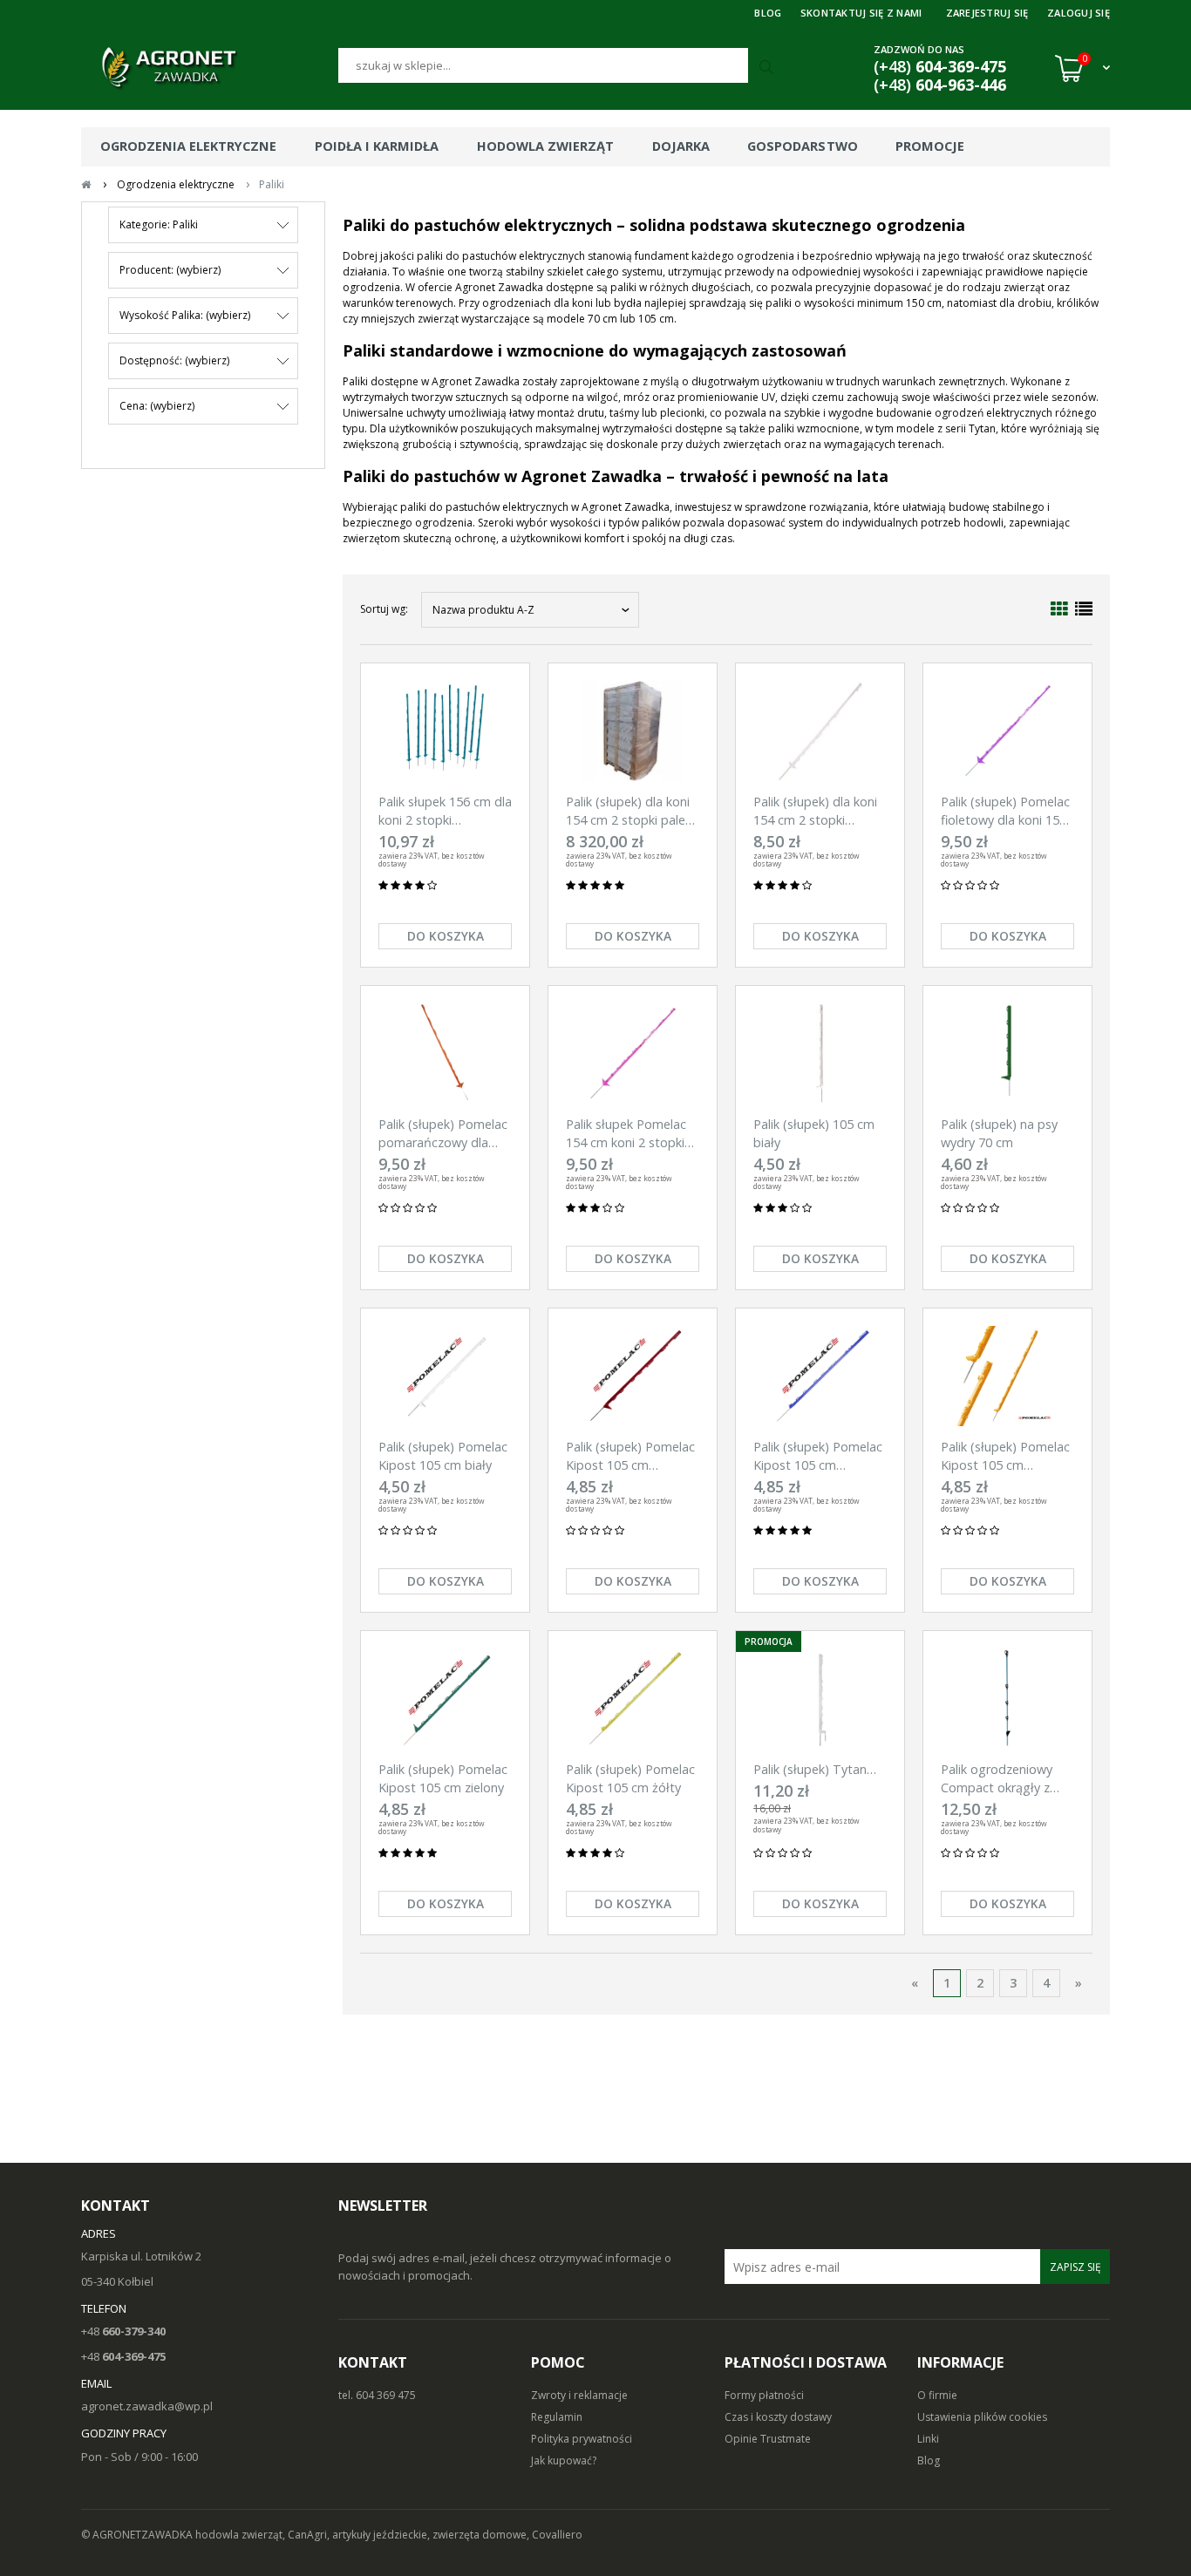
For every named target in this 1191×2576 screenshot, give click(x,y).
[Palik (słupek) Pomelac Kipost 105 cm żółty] (633, 1699)
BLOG (768, 13)
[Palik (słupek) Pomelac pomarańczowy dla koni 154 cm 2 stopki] (445, 1054)
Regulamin (557, 2417)
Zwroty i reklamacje (579, 2395)
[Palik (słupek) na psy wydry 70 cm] (1007, 1054)
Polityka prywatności (582, 2439)
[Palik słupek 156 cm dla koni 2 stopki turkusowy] (445, 731)
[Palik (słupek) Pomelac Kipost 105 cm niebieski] (820, 1376)
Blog (929, 2460)
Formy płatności (764, 2395)
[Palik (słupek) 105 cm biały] (820, 1054)
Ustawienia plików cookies (982, 2417)
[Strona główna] (210, 68)
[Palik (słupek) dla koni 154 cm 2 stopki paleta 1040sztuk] (633, 731)
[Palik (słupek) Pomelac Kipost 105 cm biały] (445, 1376)
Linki (928, 2439)
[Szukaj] (768, 68)
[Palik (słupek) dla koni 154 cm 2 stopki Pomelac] (820, 731)
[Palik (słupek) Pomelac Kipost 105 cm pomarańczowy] (1007, 1376)
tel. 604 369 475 (377, 2395)
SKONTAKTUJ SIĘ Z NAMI (861, 13)
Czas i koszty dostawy (778, 2417)
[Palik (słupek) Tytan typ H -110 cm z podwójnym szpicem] (820, 1699)
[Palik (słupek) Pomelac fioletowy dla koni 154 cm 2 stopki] (1007, 731)
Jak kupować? (564, 2460)
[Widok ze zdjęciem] (1059, 609)
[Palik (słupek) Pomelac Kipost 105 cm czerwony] (633, 1376)
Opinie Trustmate (768, 2439)
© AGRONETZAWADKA (138, 2535)
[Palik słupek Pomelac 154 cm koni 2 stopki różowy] (633, 1054)
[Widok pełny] (1084, 609)
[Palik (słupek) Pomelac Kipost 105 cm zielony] (445, 1699)
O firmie (937, 2395)
